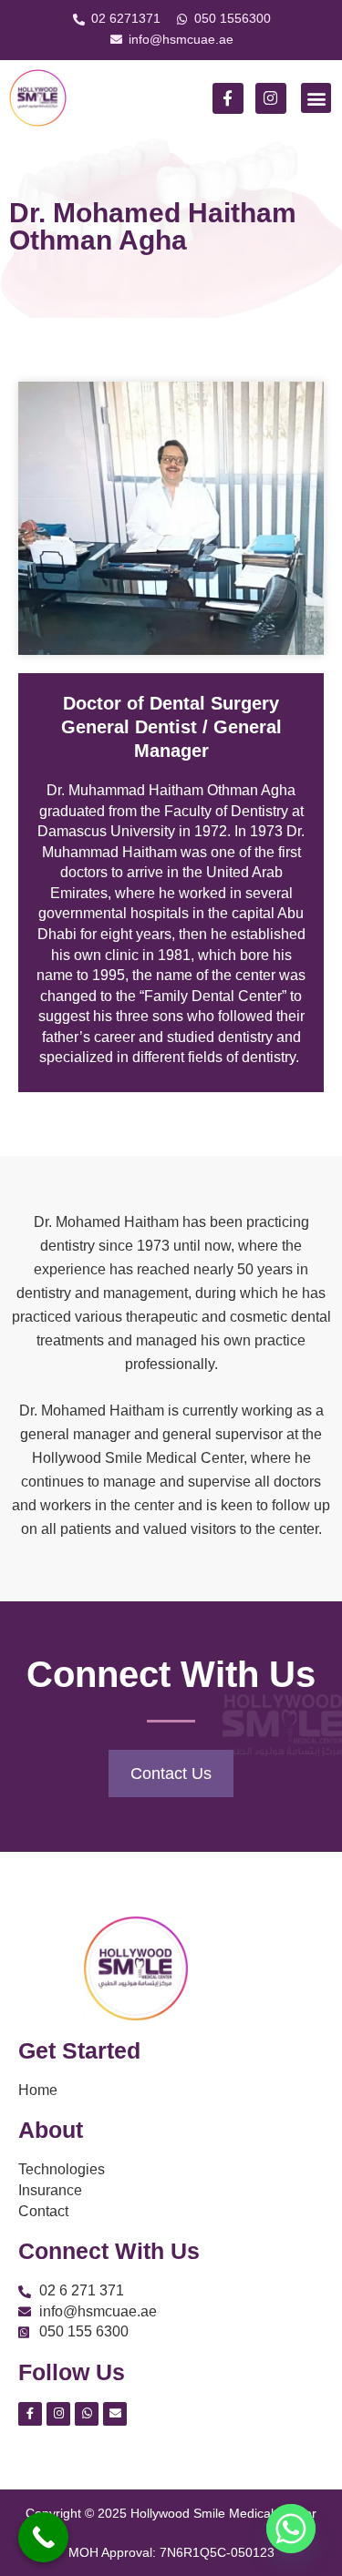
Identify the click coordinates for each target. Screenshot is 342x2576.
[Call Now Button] (43, 2537)
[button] (316, 98)
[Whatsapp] (291, 2529)
